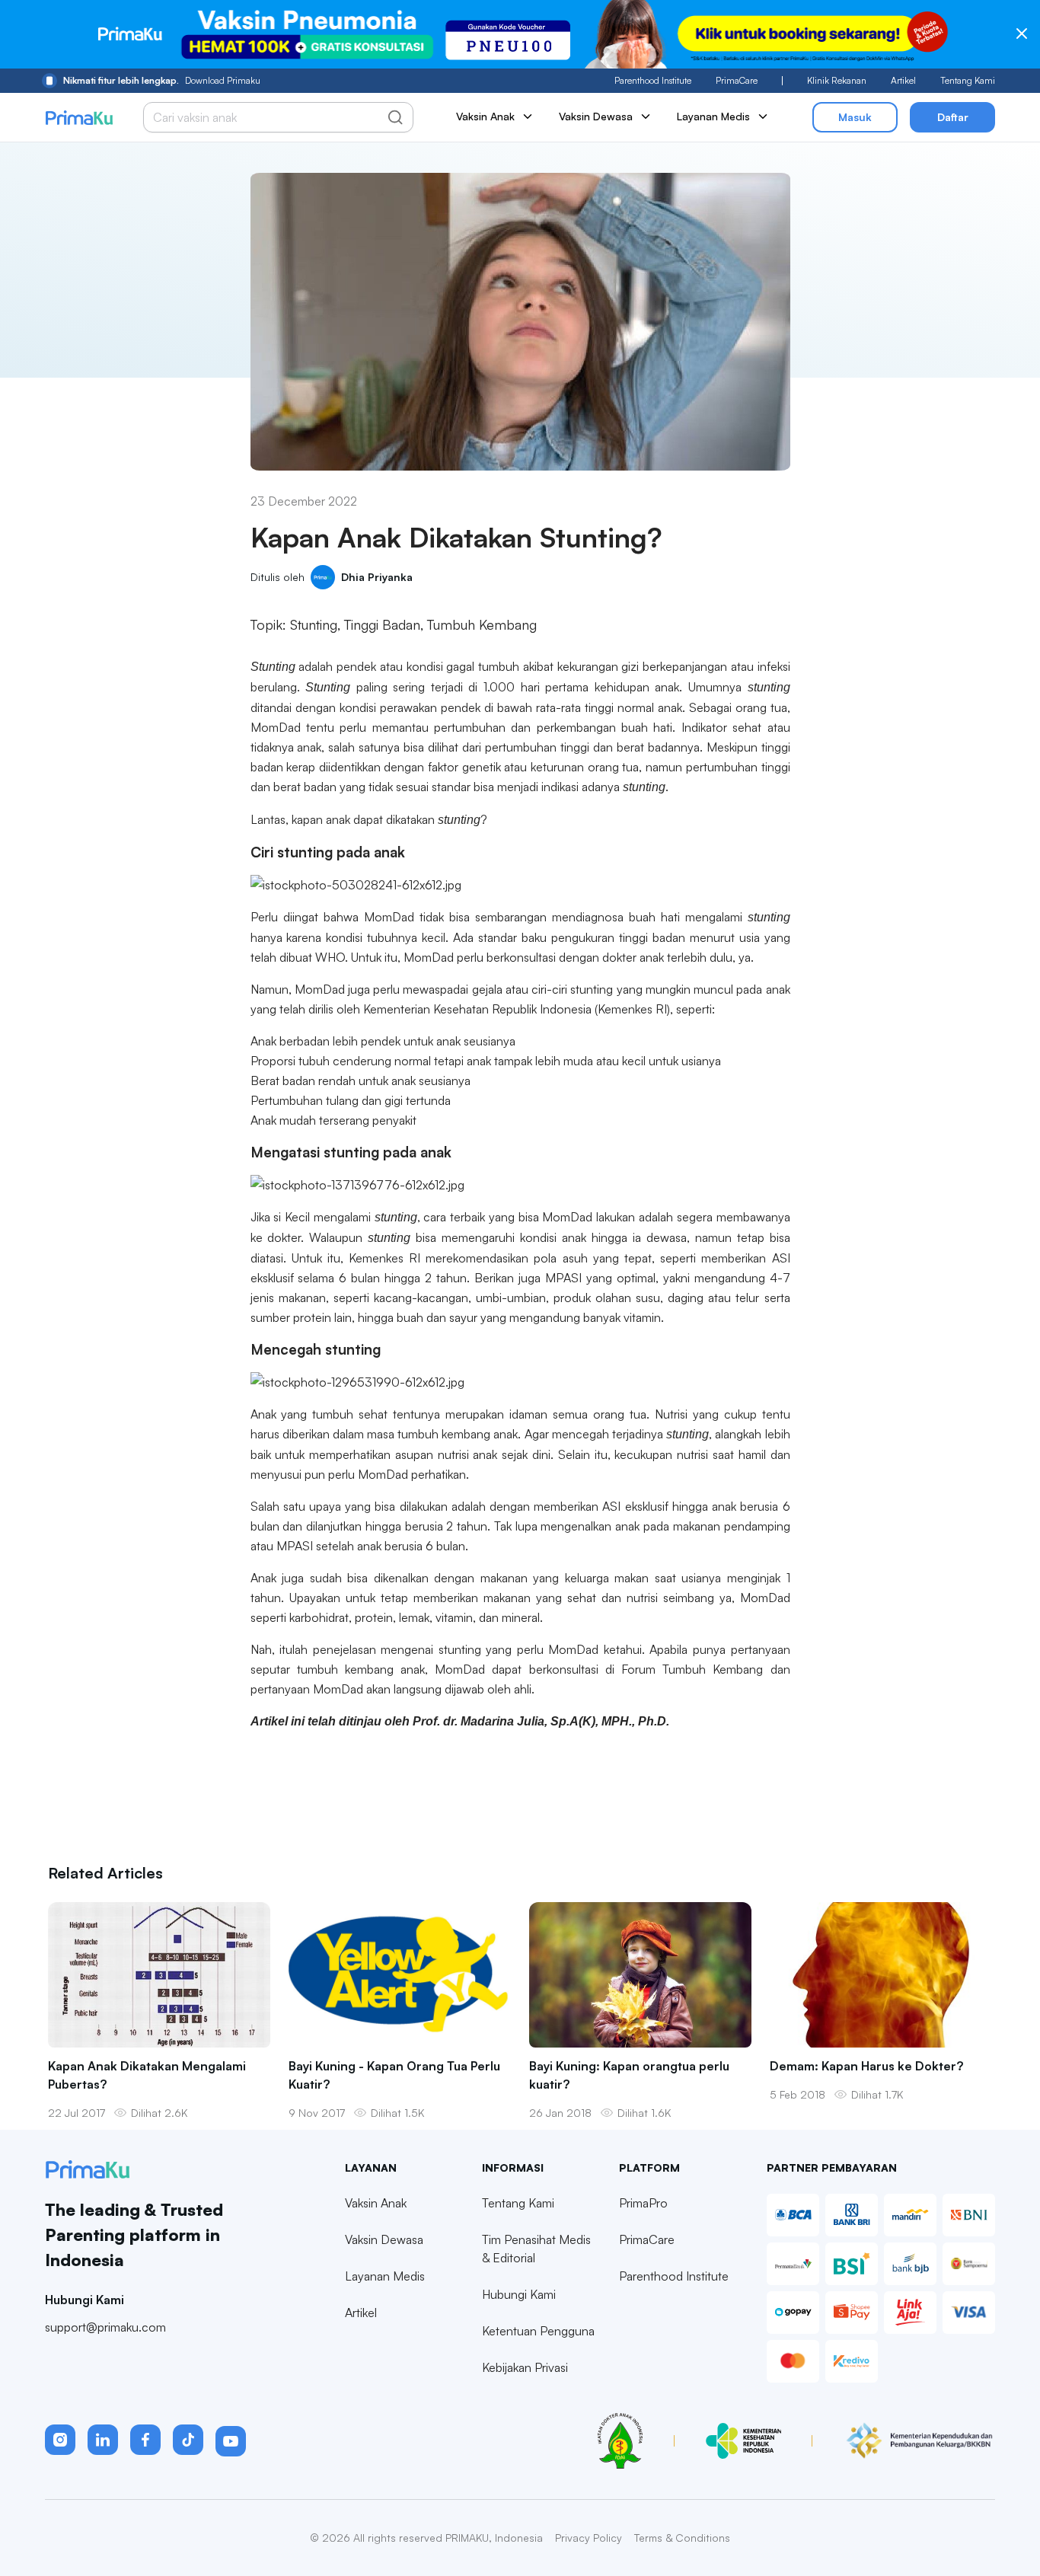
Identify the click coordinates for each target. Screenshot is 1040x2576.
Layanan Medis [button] (713, 116)
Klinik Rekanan (837, 80)
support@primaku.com (105, 2327)
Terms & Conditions (682, 2538)
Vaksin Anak (376, 2203)
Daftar (953, 117)
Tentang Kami (968, 80)
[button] (60, 2440)
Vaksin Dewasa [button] (596, 116)
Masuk (855, 117)
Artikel (903, 80)
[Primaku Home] (79, 118)
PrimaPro (643, 2203)
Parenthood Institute (653, 80)
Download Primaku (162, 80)
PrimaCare (737, 80)
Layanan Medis (385, 2276)
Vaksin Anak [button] (485, 116)
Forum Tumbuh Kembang (692, 1669)
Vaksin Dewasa (384, 2239)
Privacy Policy (589, 2538)
